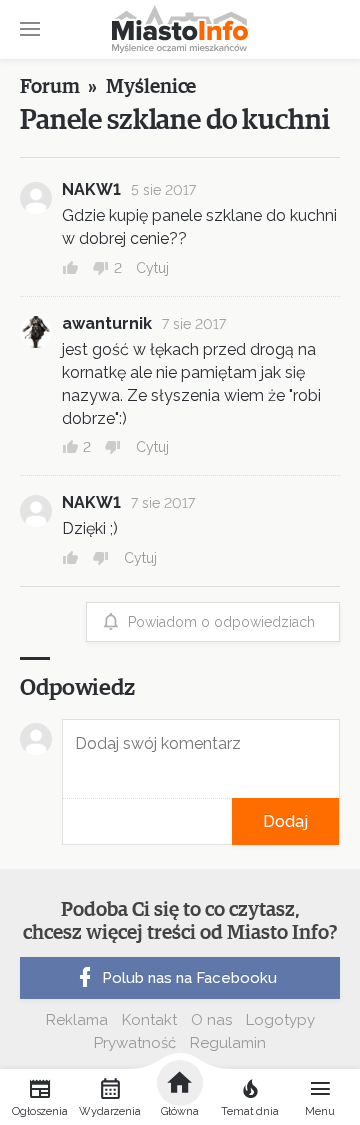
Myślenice (151, 87)
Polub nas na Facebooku (189, 978)
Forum (50, 87)
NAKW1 (91, 189)
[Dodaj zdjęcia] (69, 821)
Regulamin (228, 1043)
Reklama (77, 1020)
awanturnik (107, 323)
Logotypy (280, 1020)
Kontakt (149, 1020)
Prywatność (135, 1043)
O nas (211, 1020)
